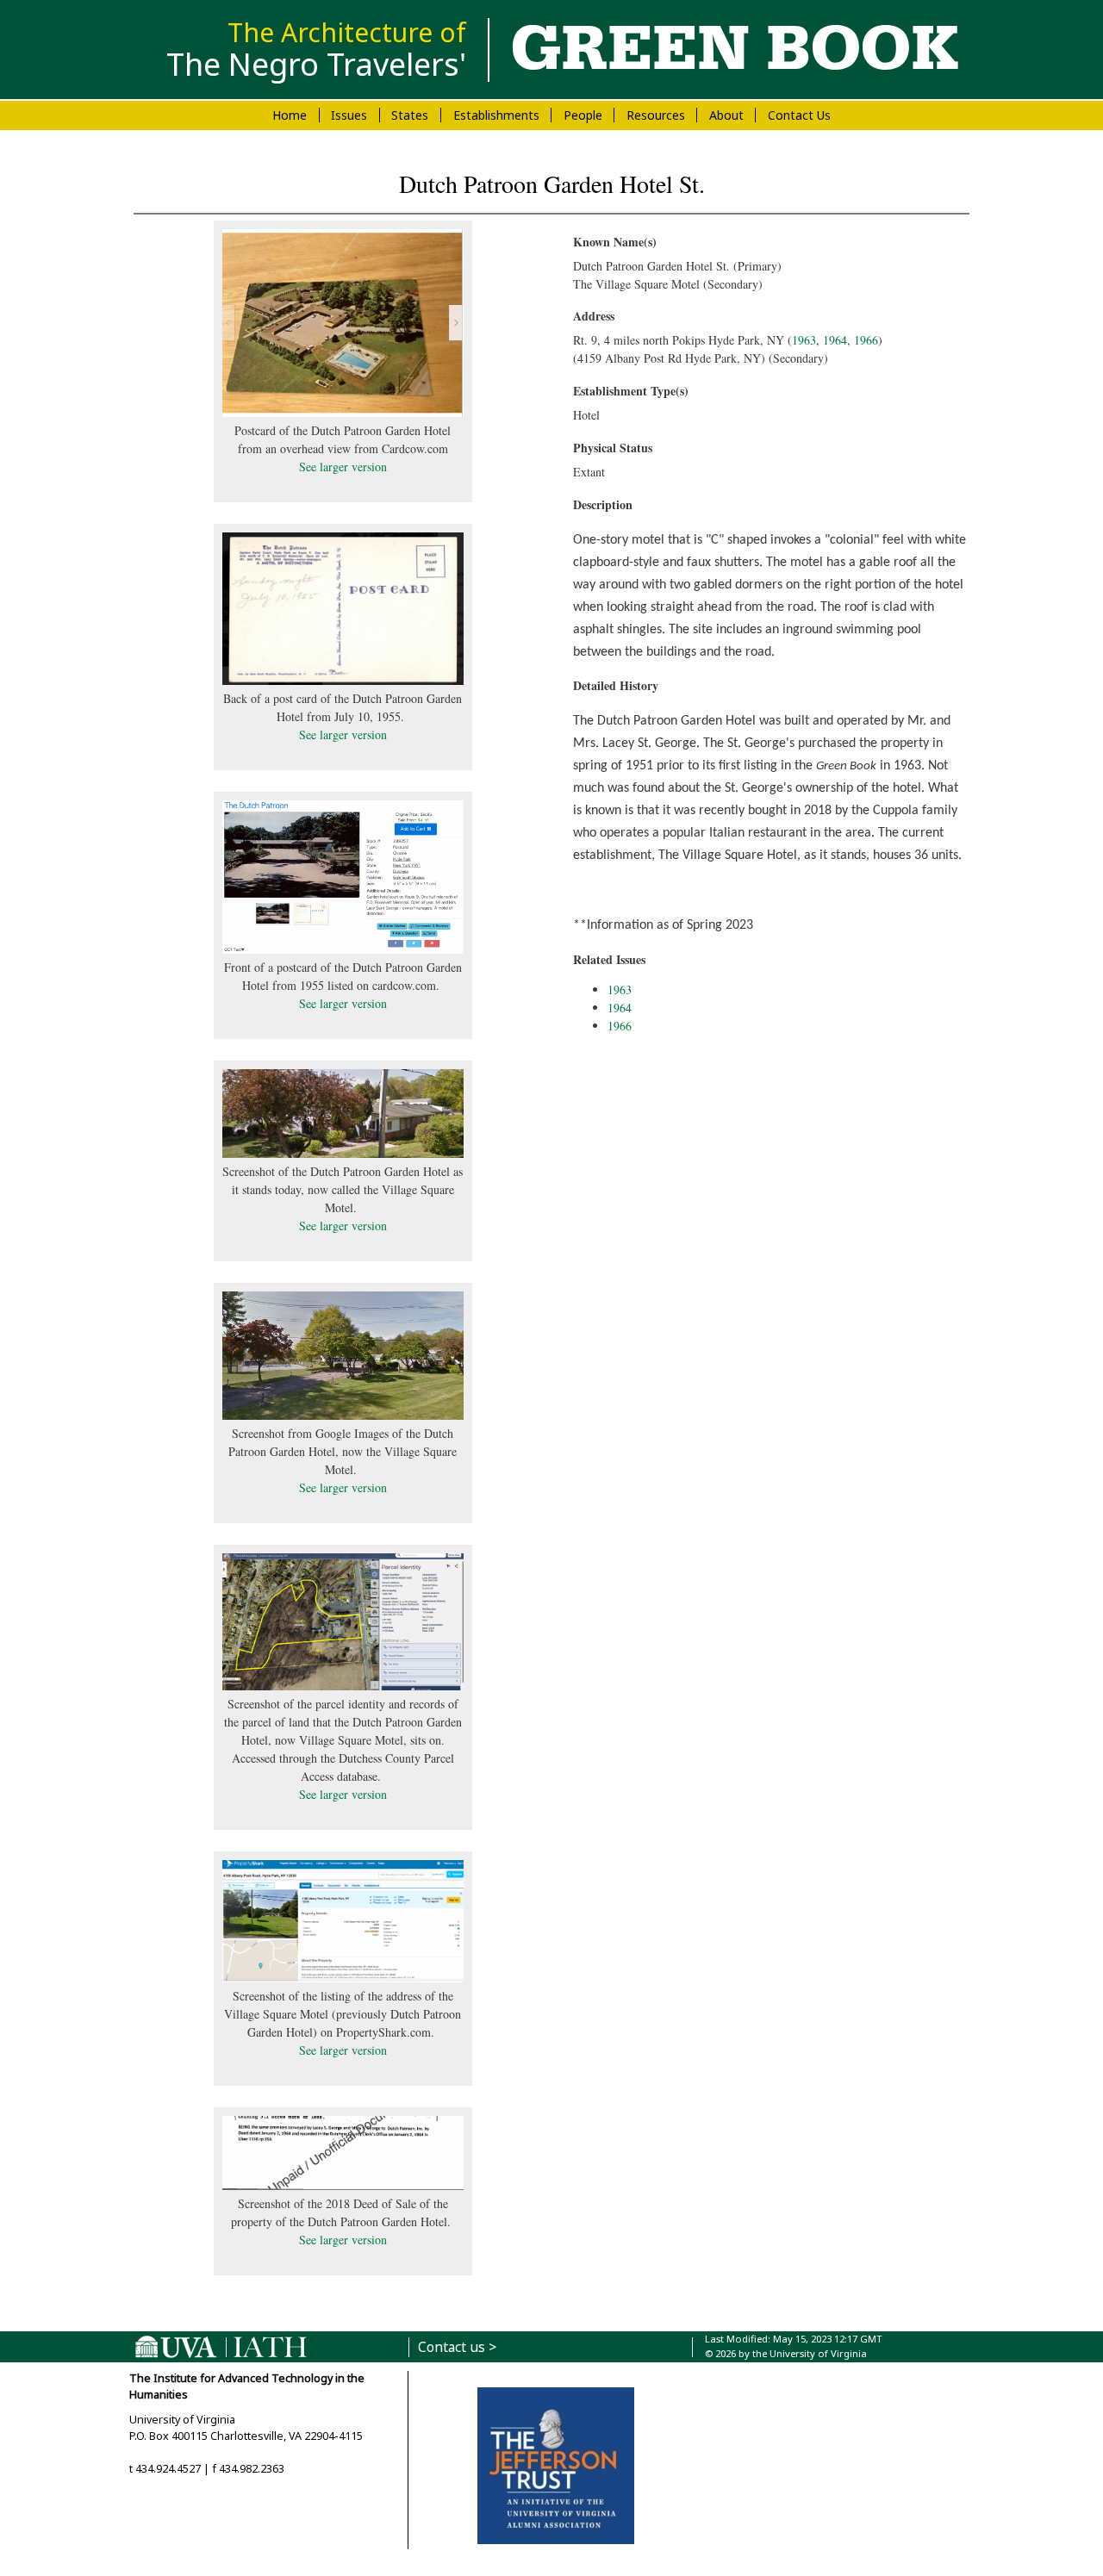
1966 (866, 340)
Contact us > (457, 2347)
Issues (349, 115)
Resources (656, 115)
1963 (804, 340)
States (410, 115)
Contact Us (799, 115)
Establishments (496, 115)
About (726, 115)
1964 (835, 340)
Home (290, 115)
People (583, 115)
